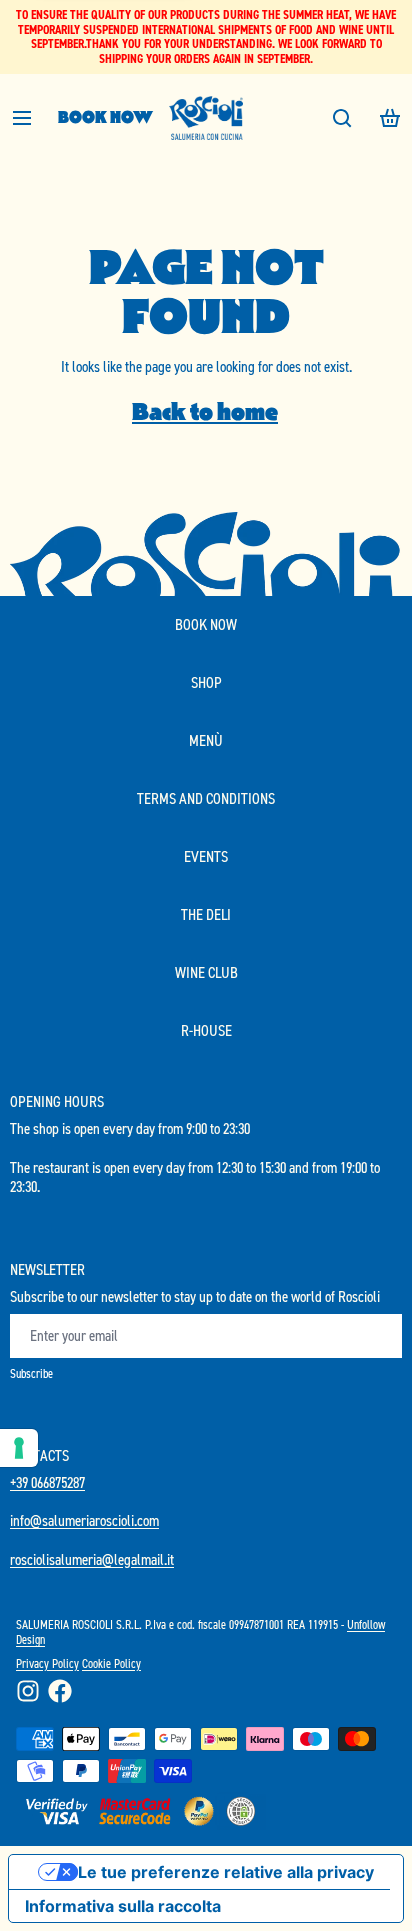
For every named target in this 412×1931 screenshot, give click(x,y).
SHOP (206, 682)
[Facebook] (60, 1691)
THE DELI (206, 914)
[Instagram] (28, 1691)
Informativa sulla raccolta (123, 1906)
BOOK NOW (105, 117)
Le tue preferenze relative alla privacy (226, 1872)
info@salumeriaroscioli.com (84, 1520)
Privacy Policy (47, 1663)
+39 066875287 (47, 1482)
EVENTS (206, 856)
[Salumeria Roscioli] (206, 118)
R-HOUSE (206, 1030)
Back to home (205, 411)
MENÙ (206, 740)
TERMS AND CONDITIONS (206, 798)
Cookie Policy (111, 1663)
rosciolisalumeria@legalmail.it (92, 1559)
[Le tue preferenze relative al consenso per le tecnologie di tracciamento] (19, 1448)
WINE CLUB (206, 972)
